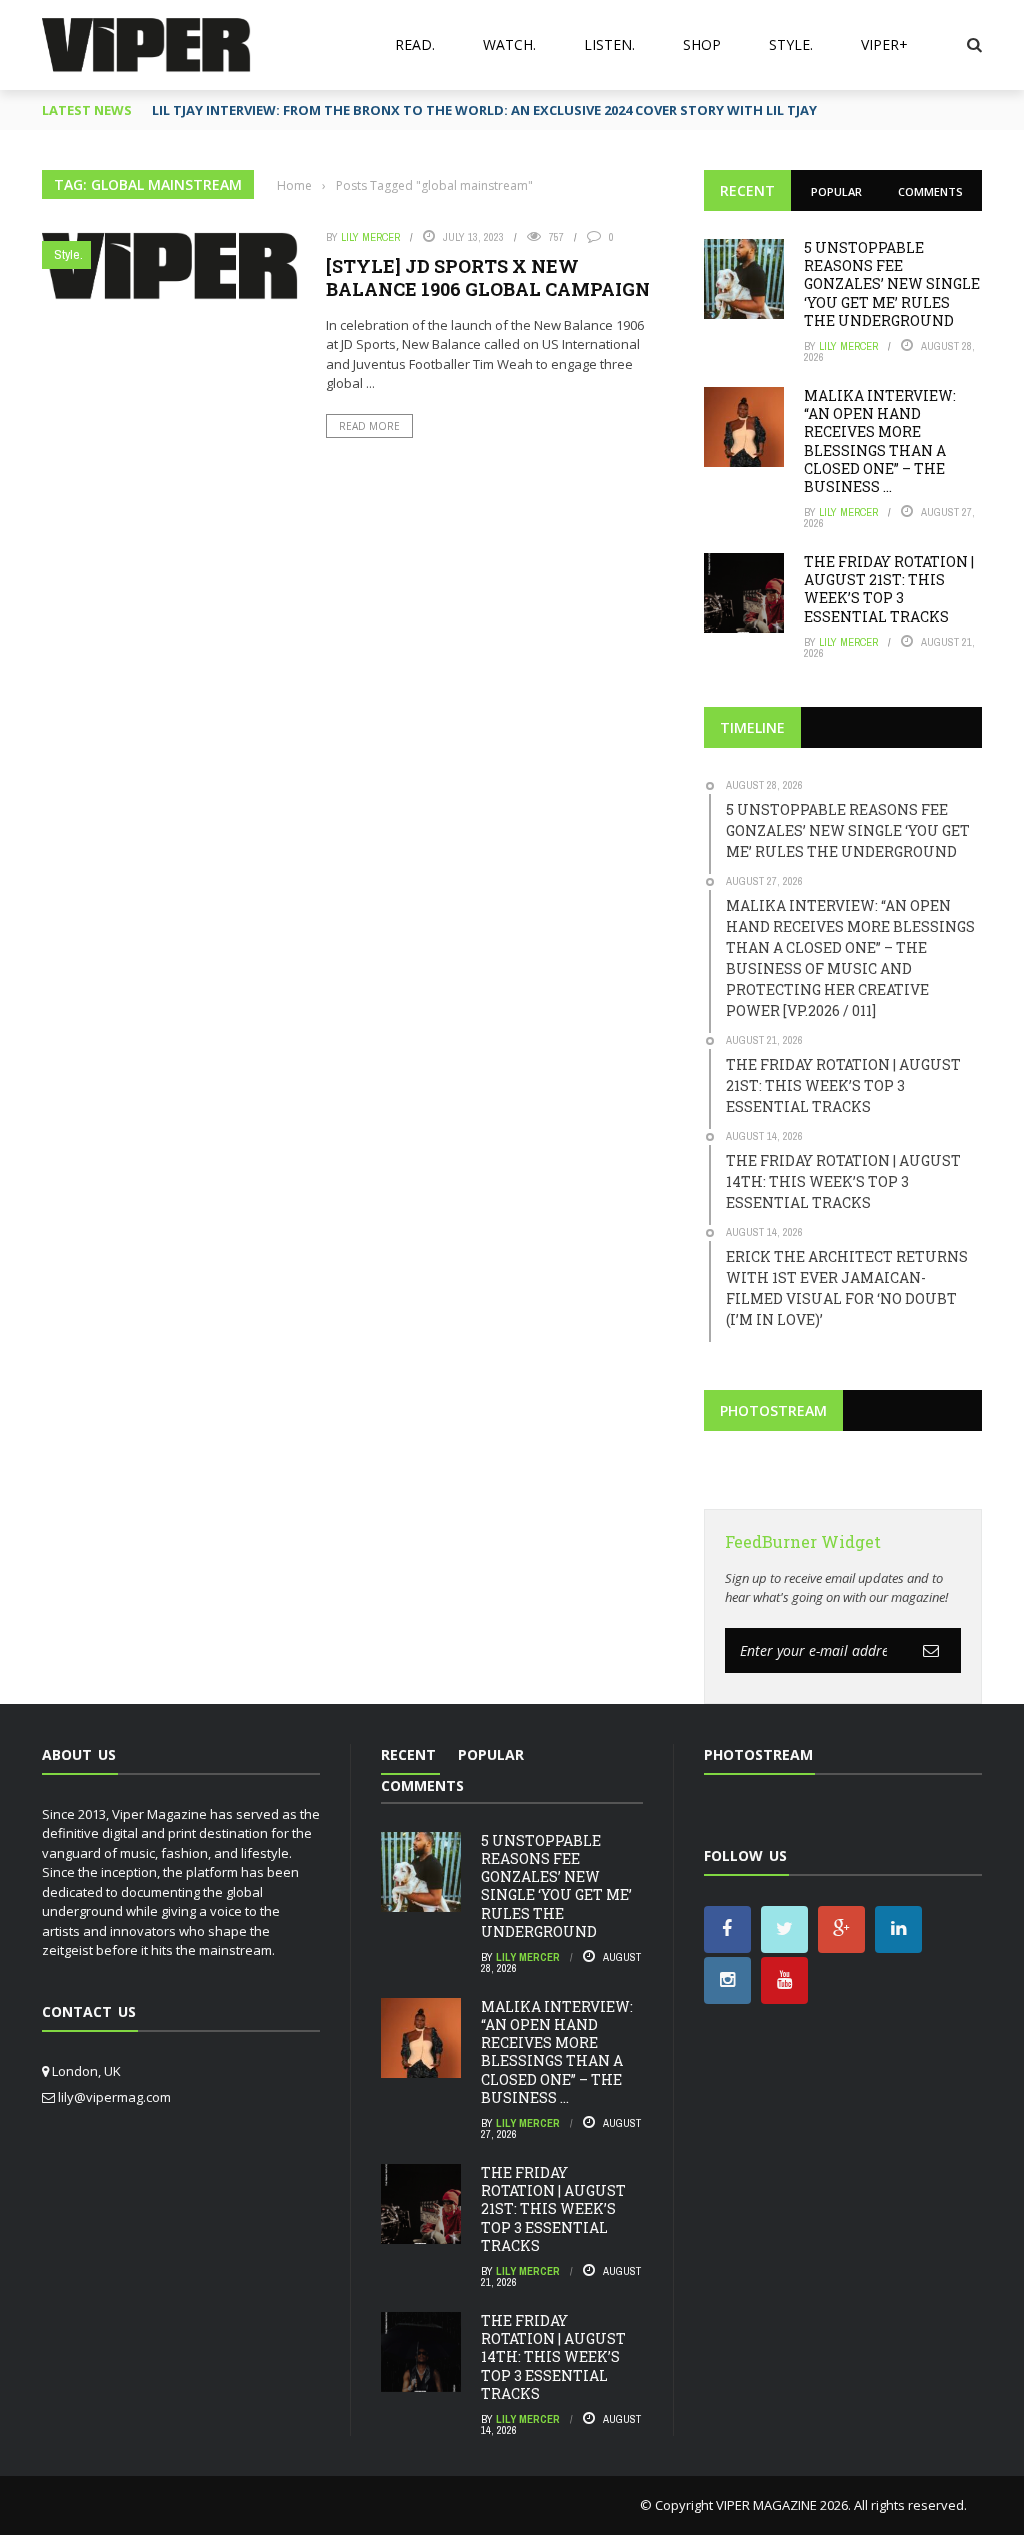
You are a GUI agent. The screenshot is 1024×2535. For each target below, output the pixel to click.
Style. (791, 44)
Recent (747, 190)
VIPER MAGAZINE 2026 (782, 2505)
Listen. (609, 44)
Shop (702, 44)
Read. (415, 44)
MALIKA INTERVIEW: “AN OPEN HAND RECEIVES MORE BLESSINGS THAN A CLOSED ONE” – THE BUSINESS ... (880, 441)
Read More (369, 426)
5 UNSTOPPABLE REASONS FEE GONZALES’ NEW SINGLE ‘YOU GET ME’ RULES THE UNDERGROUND (892, 284)
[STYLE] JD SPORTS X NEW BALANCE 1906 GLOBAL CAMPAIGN (488, 277)
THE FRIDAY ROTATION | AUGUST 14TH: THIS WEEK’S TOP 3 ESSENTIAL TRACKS (553, 2357)
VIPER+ (884, 44)
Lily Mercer (370, 237)
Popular (836, 191)
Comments (930, 191)
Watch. (509, 44)
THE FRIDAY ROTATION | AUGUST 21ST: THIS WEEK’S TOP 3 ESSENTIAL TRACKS (889, 589)
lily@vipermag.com (114, 2097)
